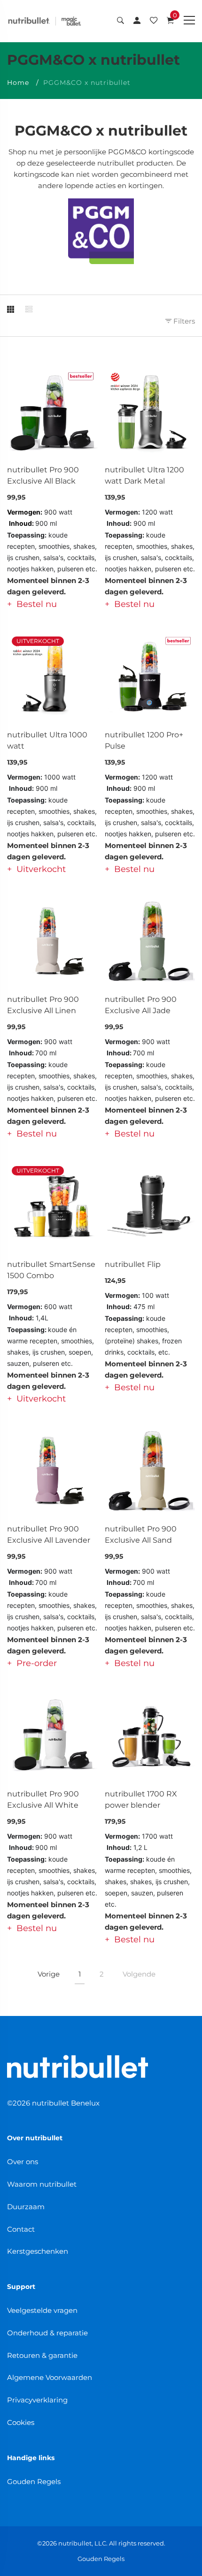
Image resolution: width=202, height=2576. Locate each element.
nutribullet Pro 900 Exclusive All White (43, 1799)
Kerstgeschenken (38, 2251)
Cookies (21, 2422)
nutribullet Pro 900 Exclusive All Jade (141, 1005)
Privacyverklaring (37, 2400)
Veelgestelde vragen (42, 2310)
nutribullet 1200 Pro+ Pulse (144, 740)
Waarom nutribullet (42, 2184)
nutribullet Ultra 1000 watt (47, 740)
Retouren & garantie (42, 2355)
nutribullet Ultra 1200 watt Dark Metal (144, 475)
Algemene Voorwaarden (50, 2377)
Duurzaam (26, 2207)
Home (18, 83)
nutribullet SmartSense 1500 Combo (51, 1270)
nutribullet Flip (133, 1264)
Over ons (23, 2162)
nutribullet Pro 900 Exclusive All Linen (43, 1005)
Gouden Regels (34, 2481)
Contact (21, 2229)
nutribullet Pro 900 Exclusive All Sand (141, 1534)
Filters (183, 321)
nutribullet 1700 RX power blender (141, 1799)
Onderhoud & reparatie (47, 2333)
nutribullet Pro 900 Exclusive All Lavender (49, 1534)
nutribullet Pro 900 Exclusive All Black (43, 475)
